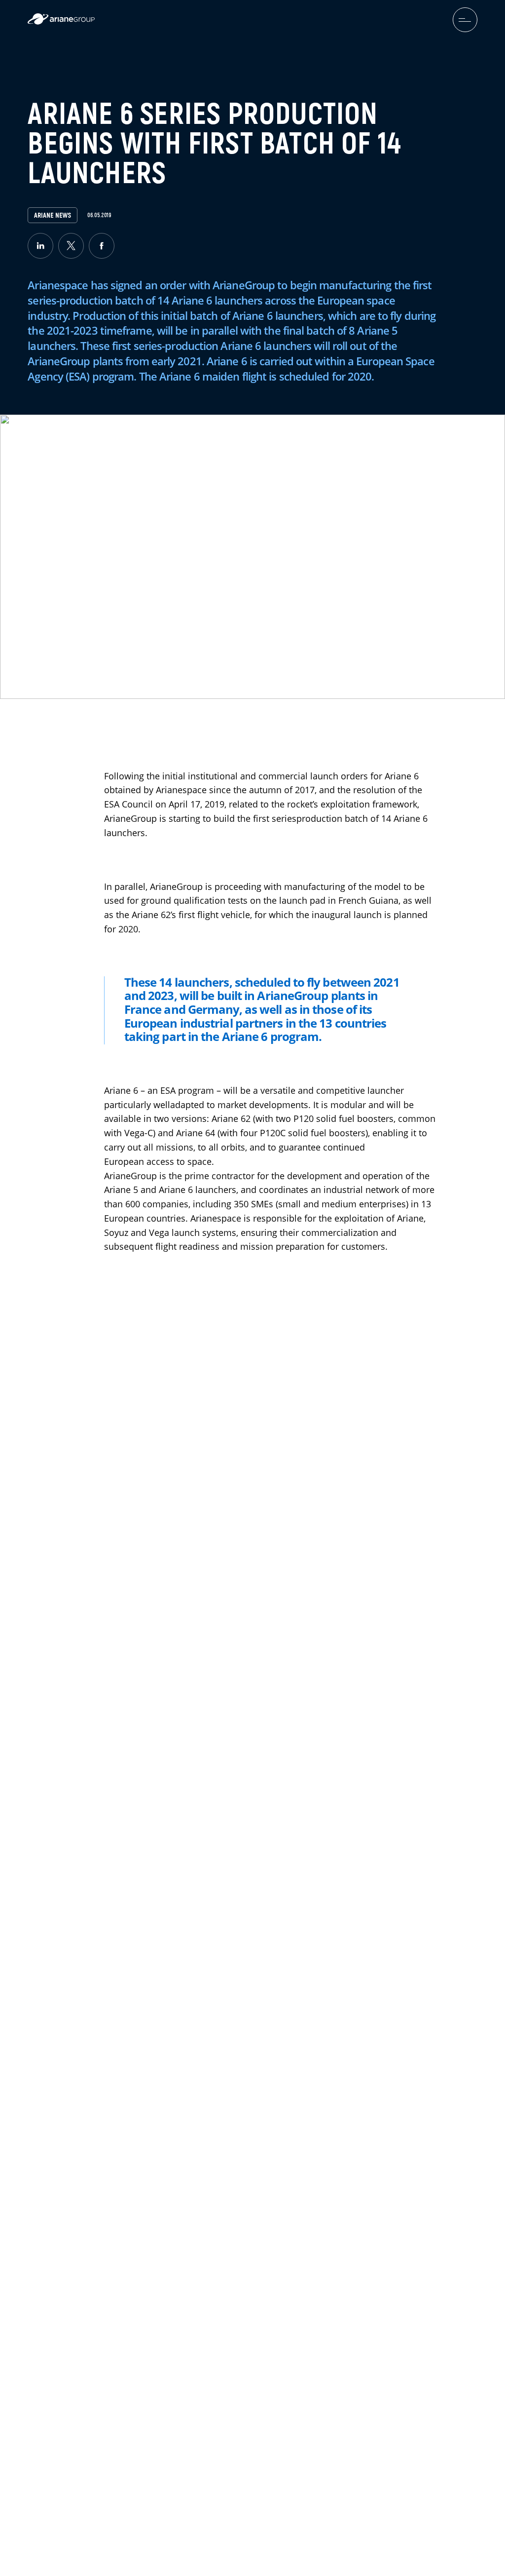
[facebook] (102, 246)
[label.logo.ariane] (61, 22)
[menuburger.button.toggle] (465, 20)
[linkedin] (40, 246)
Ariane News (53, 215)
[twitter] (71, 246)
